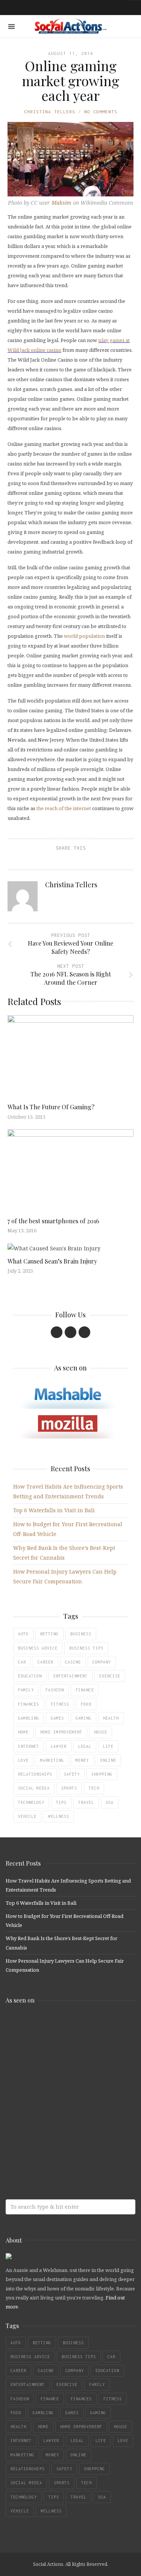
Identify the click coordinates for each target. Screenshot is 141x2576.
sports (69, 1788)
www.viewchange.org (60, 2145)
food (86, 1704)
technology (31, 1802)
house (101, 1732)
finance (85, 1690)
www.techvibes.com (60, 2115)
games (57, 1718)
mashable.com (60, 2026)
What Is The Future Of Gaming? (51, 1107)
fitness (60, 1704)
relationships (35, 1774)
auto (23, 1634)
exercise (110, 1676)
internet (29, 1746)
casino (73, 1662)
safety (72, 1774)
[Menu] (11, 27)
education (30, 1676)
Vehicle (27, 1816)
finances (29, 1704)
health (111, 1718)
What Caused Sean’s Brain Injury (52, 1261)
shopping (102, 1774)
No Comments (101, 112)
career (45, 1662)
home (23, 1732)
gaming (83, 1718)
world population (84, 636)
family (26, 1690)
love (23, 1760)
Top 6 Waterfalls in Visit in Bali (54, 1510)
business (81, 1634)
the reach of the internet (64, 808)
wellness (59, 1816)
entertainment (70, 1676)
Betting (49, 1634)
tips (61, 1802)
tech (94, 1788)
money (82, 1760)
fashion (55, 1690)
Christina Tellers (50, 112)
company (102, 1662)
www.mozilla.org (60, 2056)
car (22, 1662)
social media (34, 1788)
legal (85, 1746)
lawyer (59, 1746)
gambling (29, 1718)
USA (110, 1802)
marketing (52, 1760)
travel (86, 1802)
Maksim (61, 203)
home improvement (61, 1732)
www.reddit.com (60, 2086)
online (108, 1760)
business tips (86, 1648)
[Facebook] (57, 1332)
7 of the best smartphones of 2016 (53, 1221)
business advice (38, 1648)
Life (108, 1746)
